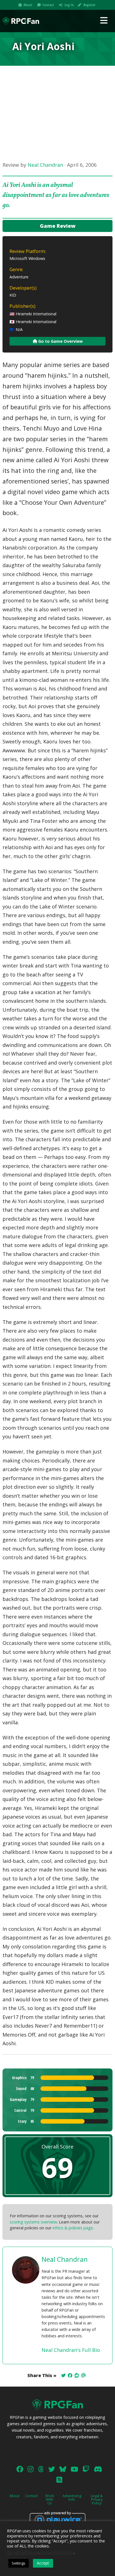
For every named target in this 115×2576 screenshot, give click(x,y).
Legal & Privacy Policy (97, 2499)
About (28, 5)
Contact (48, 5)
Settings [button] (19, 2563)
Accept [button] (43, 2563)
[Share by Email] (83, 2375)
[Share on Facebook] (70, 2375)
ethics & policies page (73, 2228)
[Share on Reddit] (77, 2375)
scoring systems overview (33, 2222)
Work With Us (50, 2499)
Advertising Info (72, 2498)
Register (89, 5)
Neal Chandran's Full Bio (71, 2350)
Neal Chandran (45, 165)
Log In (69, 5)
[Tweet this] (63, 2375)
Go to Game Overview (60, 341)
